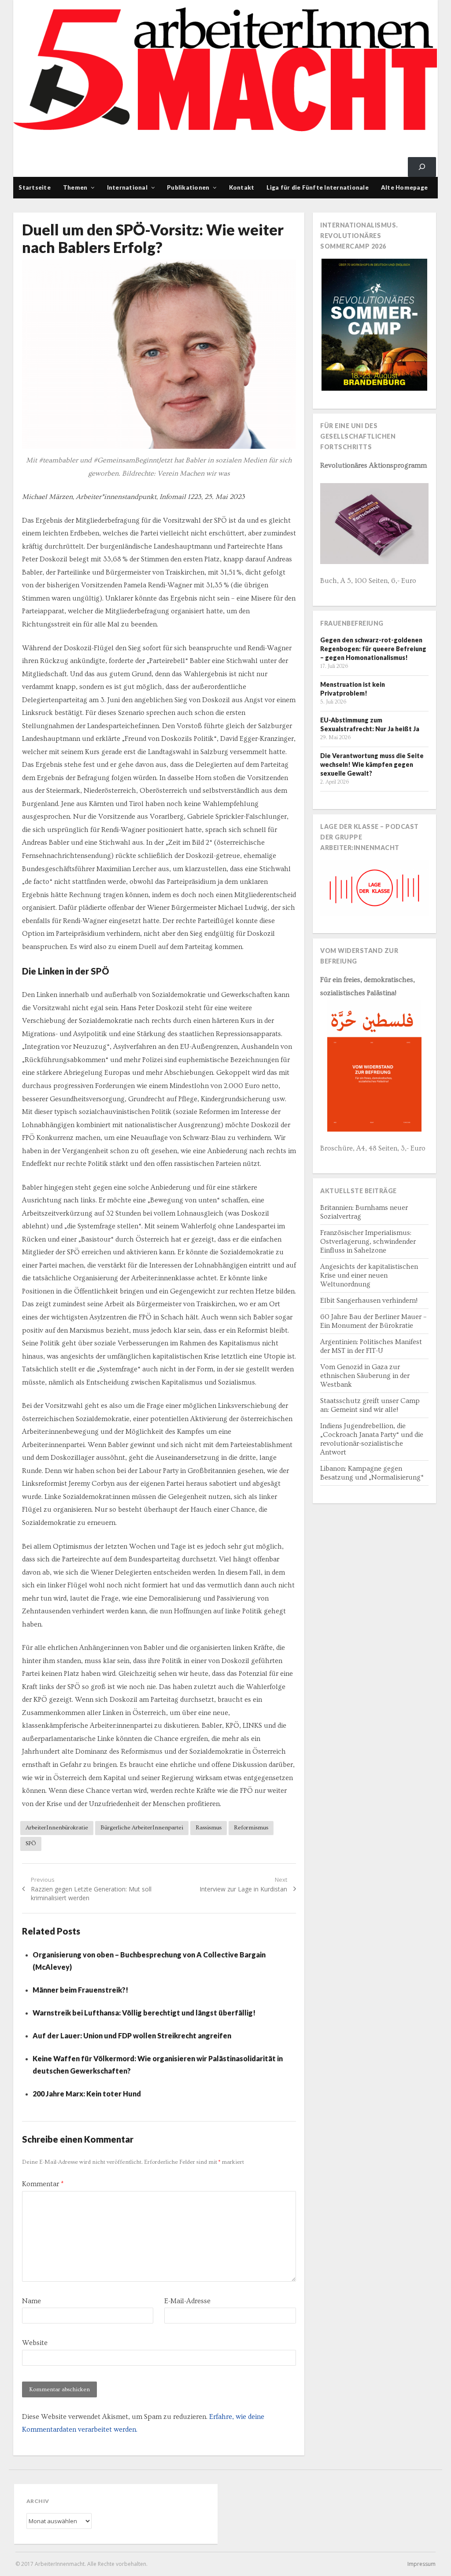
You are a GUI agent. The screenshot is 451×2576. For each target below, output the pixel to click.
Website (35, 2343)
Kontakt (242, 187)
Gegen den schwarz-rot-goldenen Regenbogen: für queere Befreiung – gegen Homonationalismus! (373, 649)
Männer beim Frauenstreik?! (80, 1990)
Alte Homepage (404, 187)
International (127, 187)
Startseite (35, 187)
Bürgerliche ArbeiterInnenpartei (142, 1828)
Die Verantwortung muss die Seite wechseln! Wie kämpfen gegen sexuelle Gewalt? (372, 764)
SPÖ (31, 1843)
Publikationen (188, 187)
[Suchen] (422, 167)
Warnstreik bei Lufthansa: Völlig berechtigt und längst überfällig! (144, 2013)
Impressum (421, 2564)
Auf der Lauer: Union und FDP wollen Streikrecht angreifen (132, 2036)
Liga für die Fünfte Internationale (318, 187)
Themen (75, 187)
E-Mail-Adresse (187, 2301)
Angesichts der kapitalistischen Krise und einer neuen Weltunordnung (369, 1275)
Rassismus (209, 1828)
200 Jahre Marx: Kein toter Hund (87, 2094)
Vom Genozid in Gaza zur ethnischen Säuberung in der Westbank (365, 1376)
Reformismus (251, 1828)
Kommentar (43, 2184)
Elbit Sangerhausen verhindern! (369, 1301)
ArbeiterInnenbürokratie (57, 1828)
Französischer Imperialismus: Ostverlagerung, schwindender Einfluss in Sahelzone (368, 1242)
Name (31, 2301)
